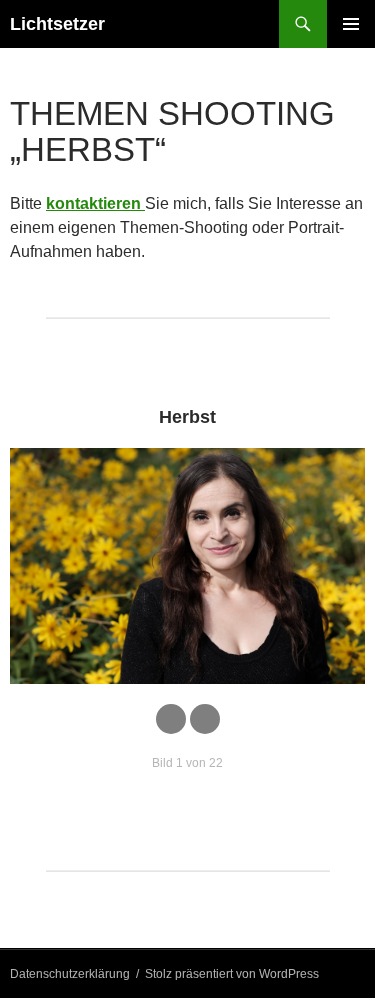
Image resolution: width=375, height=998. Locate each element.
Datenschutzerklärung (70, 974)
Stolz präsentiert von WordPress (232, 974)
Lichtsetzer (57, 24)
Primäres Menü (351, 24)
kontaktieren (95, 203)
